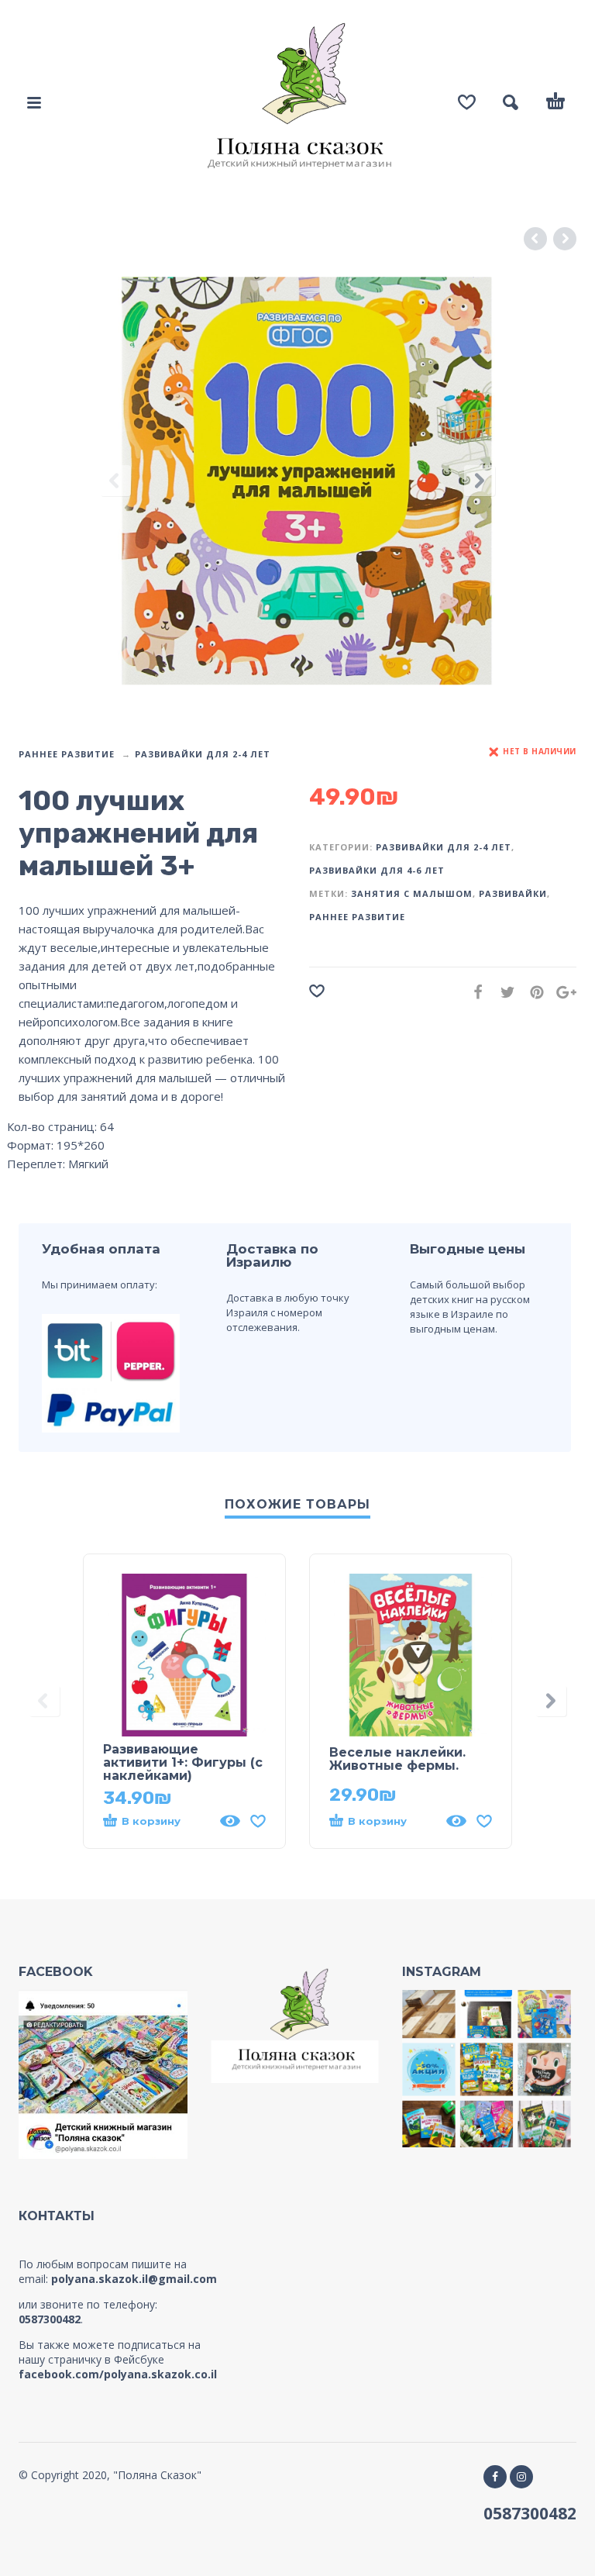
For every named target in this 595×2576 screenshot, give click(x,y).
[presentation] (115, 481)
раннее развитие (357, 917)
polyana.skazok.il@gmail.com (134, 2279)
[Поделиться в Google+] (562, 992)
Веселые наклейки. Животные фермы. (397, 1759)
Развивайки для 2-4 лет (203, 754)
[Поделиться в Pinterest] (532, 992)
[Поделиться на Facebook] (473, 992)
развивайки (513, 893)
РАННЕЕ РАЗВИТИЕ (67, 754)
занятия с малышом (412, 893)
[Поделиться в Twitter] (503, 992)
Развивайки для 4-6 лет (377, 870)
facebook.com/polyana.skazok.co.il (118, 2374)
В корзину (151, 1821)
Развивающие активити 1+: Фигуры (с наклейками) (183, 1762)
